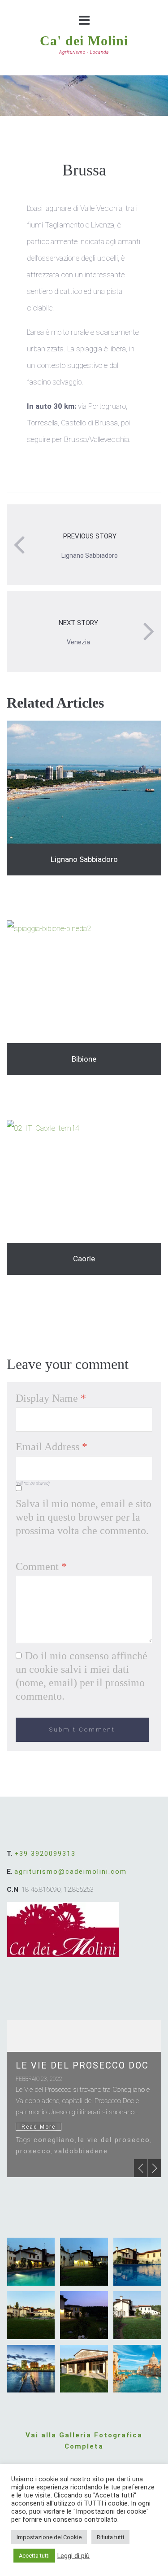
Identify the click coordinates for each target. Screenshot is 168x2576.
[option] (84, 2099)
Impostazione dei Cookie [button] (49, 2537)
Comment (41, 1566)
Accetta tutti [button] (34, 2556)
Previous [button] (141, 2168)
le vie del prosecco (114, 2140)
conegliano (54, 2140)
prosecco (33, 2151)
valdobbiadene (81, 2151)
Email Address (52, 1447)
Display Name (51, 1398)
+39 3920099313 (45, 1854)
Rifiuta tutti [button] (110, 2537)
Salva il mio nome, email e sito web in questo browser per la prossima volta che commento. (84, 1517)
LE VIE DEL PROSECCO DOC (82, 2065)
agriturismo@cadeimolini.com (71, 1872)
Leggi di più (73, 2556)
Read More (39, 2127)
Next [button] (155, 2168)
